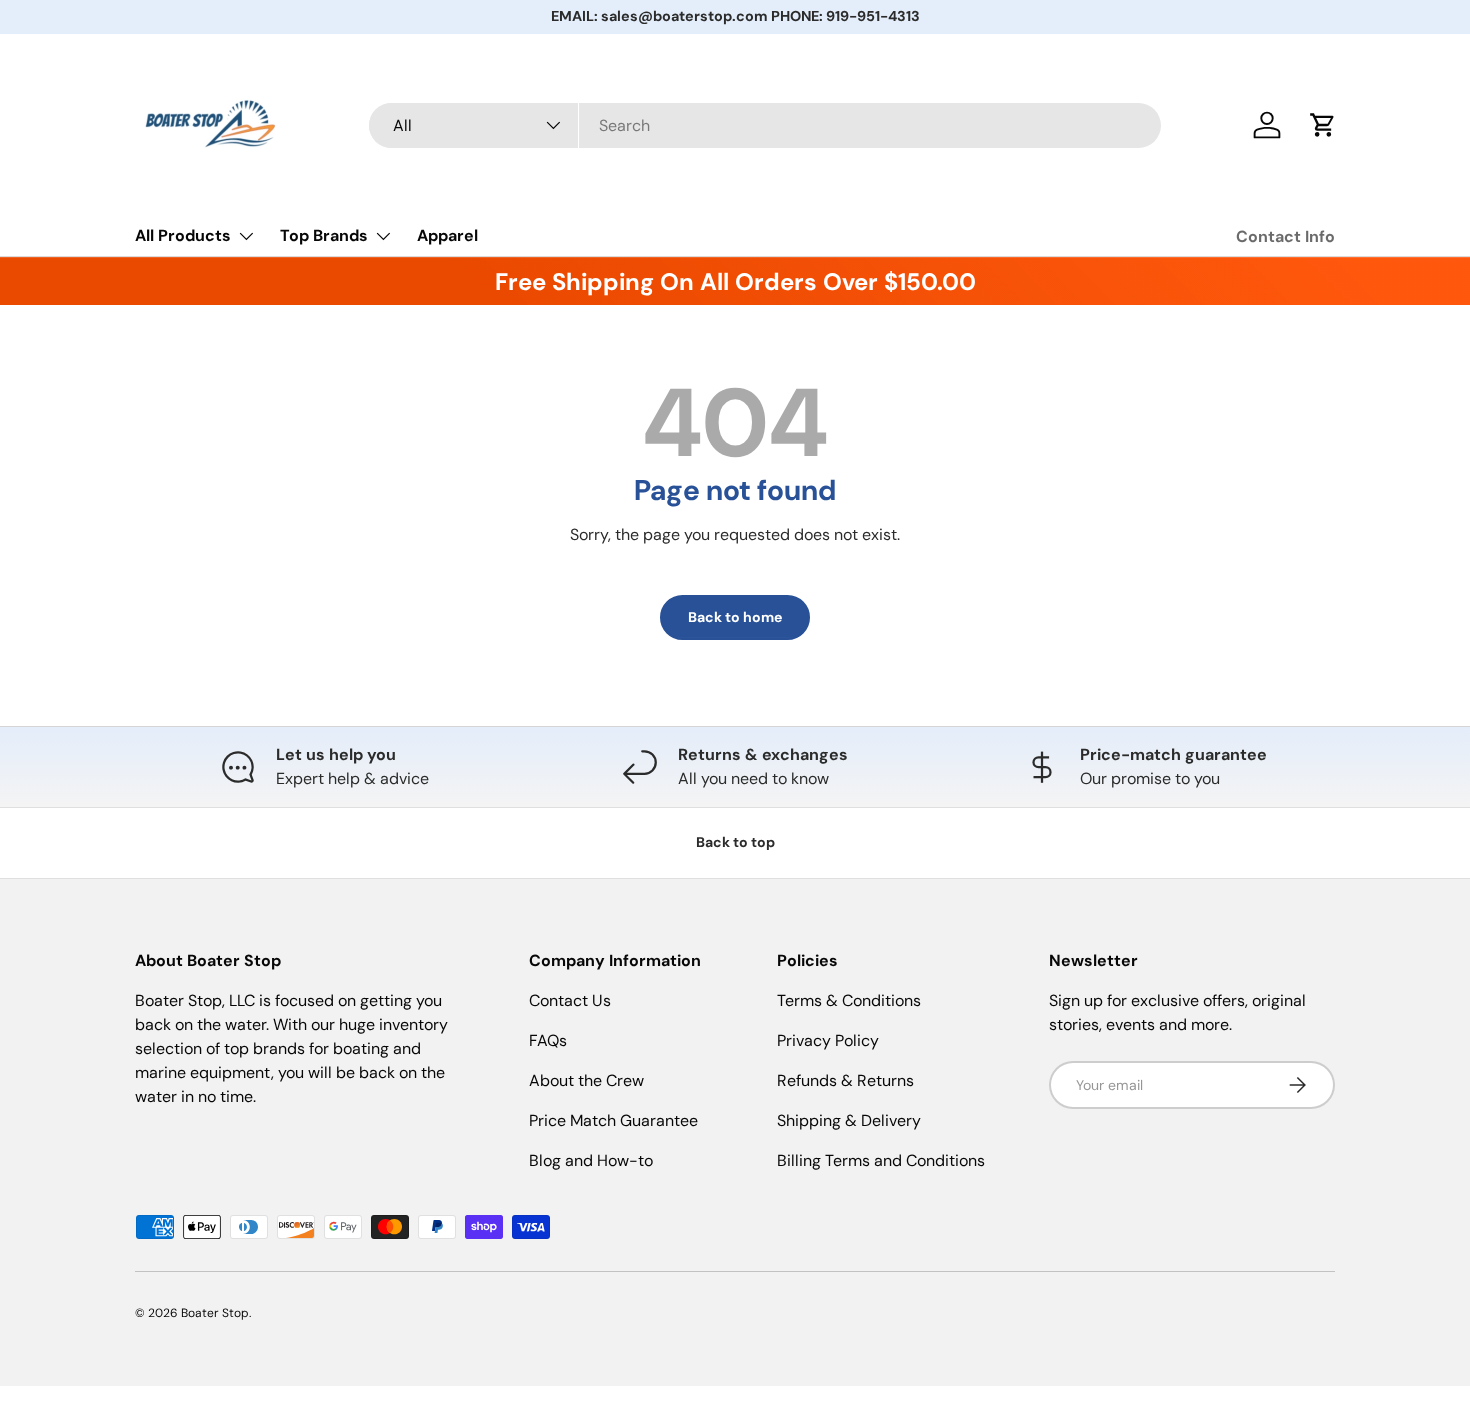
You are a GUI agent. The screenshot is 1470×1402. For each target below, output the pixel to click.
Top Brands (324, 235)
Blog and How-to (591, 1160)
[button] (1323, 125)
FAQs (548, 1040)
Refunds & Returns (845, 1080)
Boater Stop (215, 1313)
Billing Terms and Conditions (881, 1160)
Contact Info (1285, 236)
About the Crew (586, 1080)
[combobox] (765, 125)
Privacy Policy (828, 1040)
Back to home (735, 617)
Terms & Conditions (849, 1000)
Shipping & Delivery (849, 1120)
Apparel (447, 235)
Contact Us (570, 1000)
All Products (183, 235)
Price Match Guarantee (613, 1120)
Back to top (735, 842)
